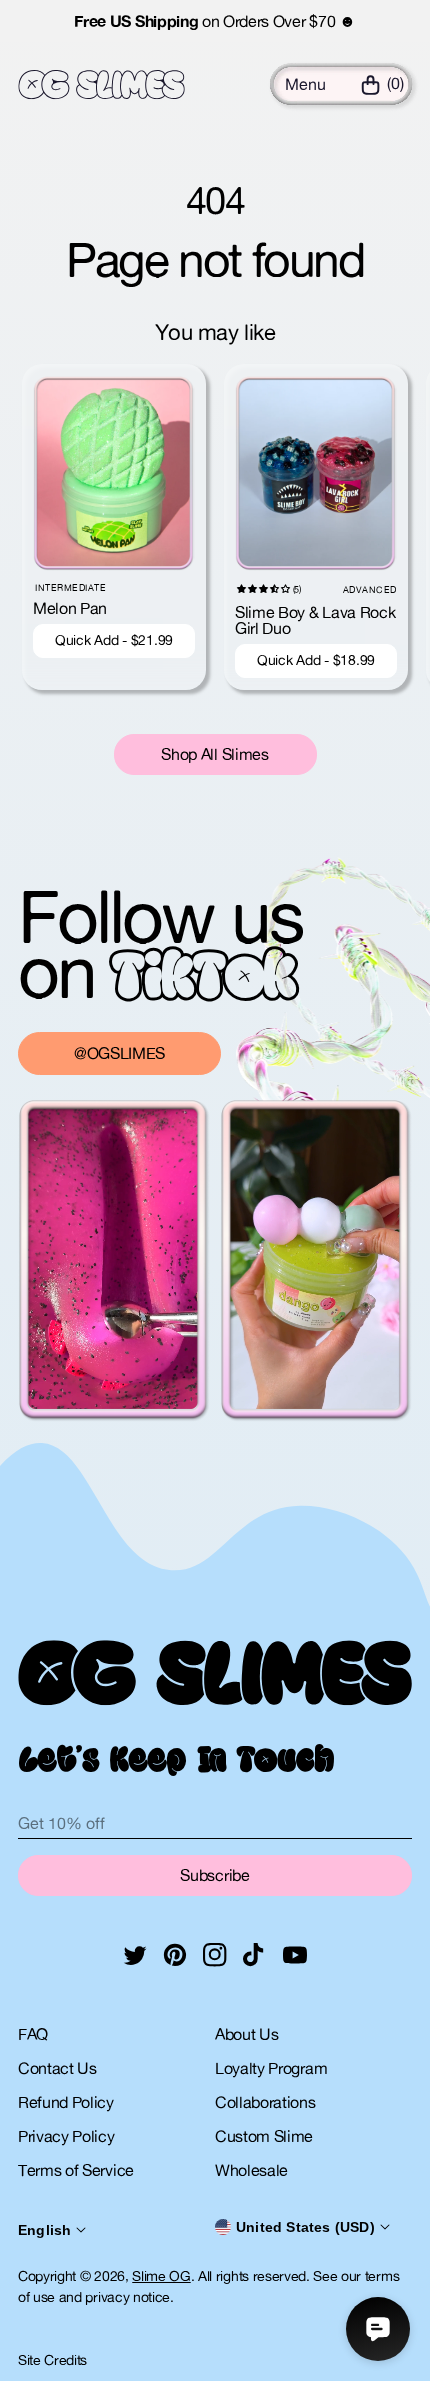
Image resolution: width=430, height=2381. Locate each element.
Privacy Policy (66, 2136)
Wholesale (251, 2170)
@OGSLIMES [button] (119, 1053)
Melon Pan (70, 608)
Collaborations (265, 2102)
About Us (246, 2034)
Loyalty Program (271, 2068)
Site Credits (52, 2360)
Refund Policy (66, 2102)
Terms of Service (76, 2170)
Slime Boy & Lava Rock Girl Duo (315, 620)
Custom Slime (264, 2136)
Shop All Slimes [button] (214, 754)
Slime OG (161, 2276)
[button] (305, 84)
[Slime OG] (101, 85)
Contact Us (57, 2068)
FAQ (33, 2034)
